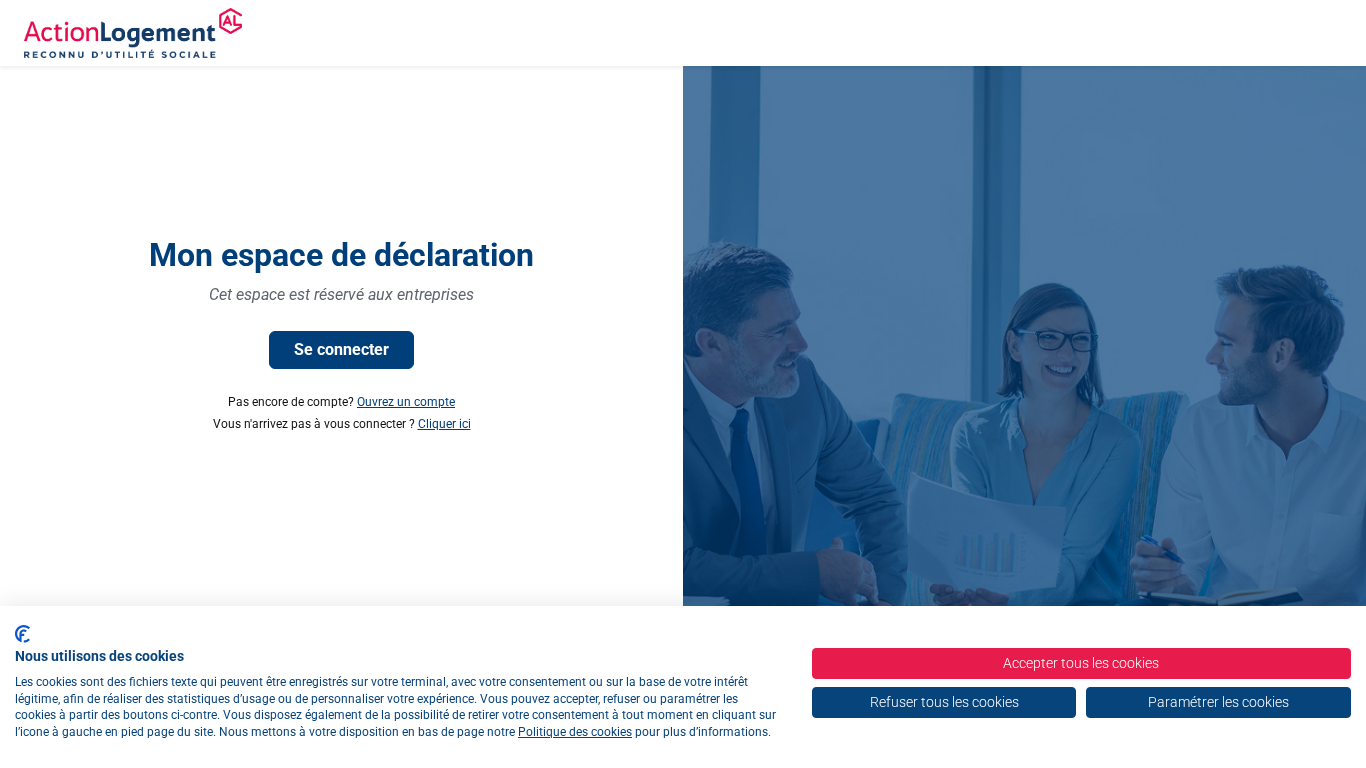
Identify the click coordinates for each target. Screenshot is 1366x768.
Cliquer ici (444, 424)
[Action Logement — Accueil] (133, 33)
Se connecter (341, 349)
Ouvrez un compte (406, 402)
